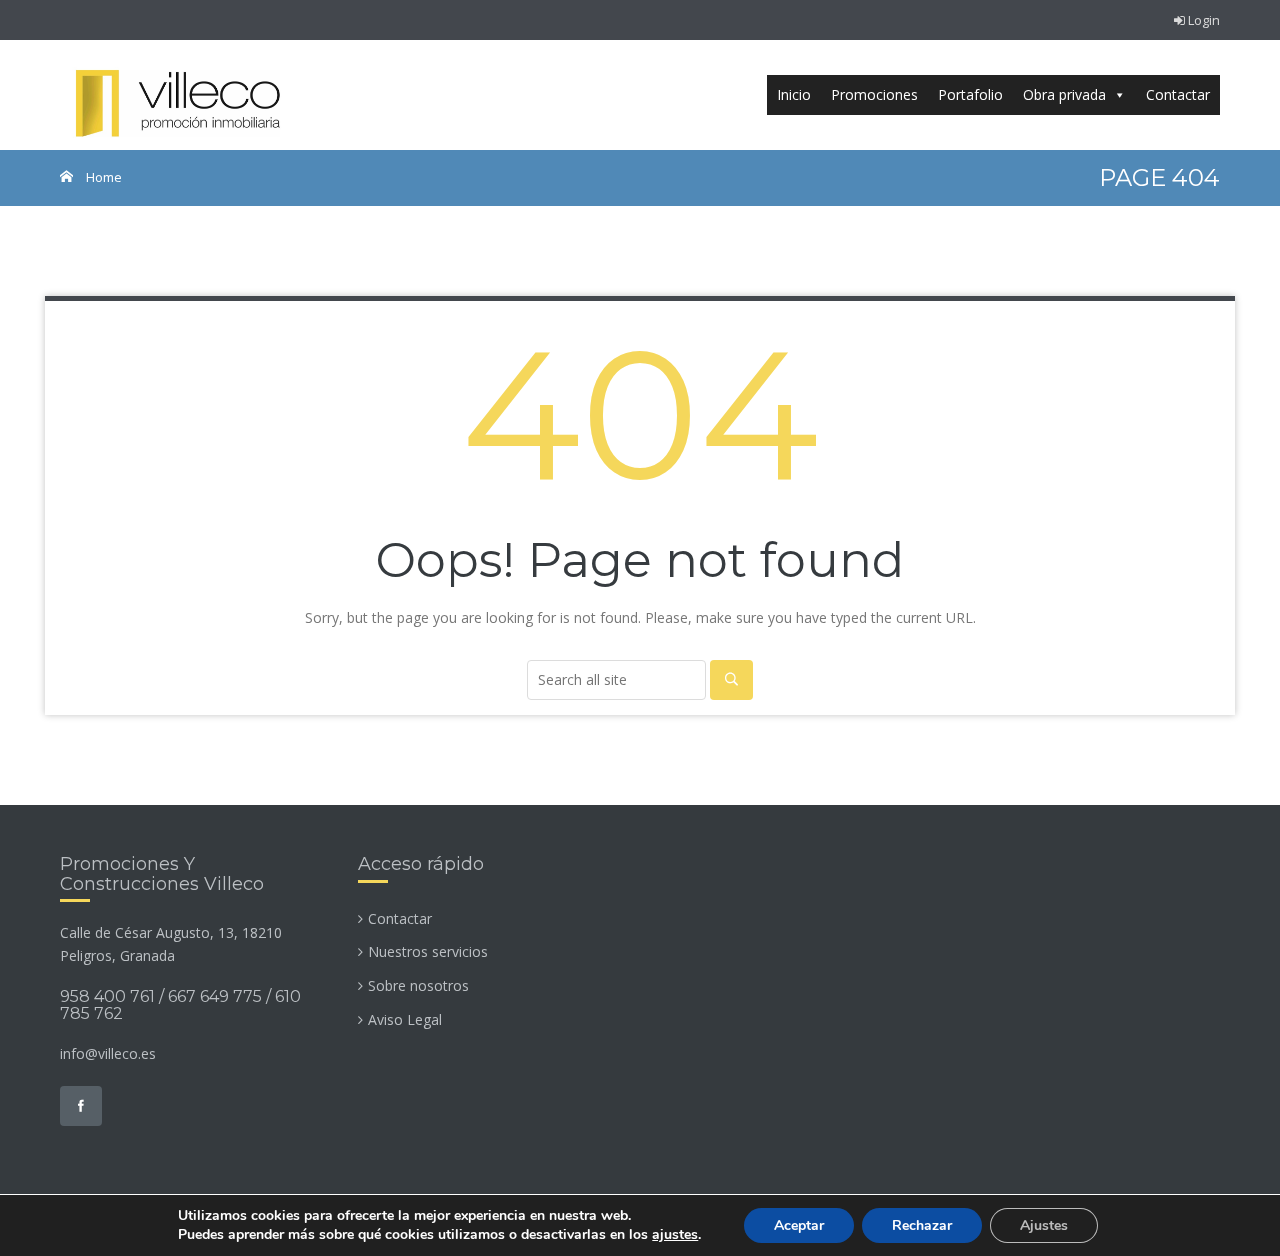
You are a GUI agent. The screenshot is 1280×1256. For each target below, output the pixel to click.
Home (102, 177)
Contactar (1178, 94)
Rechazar (922, 1225)
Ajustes (1044, 1225)
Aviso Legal (405, 1019)
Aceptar (799, 1225)
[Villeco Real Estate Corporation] (176, 95)
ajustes (675, 1234)
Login (1202, 20)
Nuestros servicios (428, 951)
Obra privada (1064, 94)
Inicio (794, 94)
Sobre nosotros (418, 985)
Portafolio (970, 94)
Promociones (874, 94)
